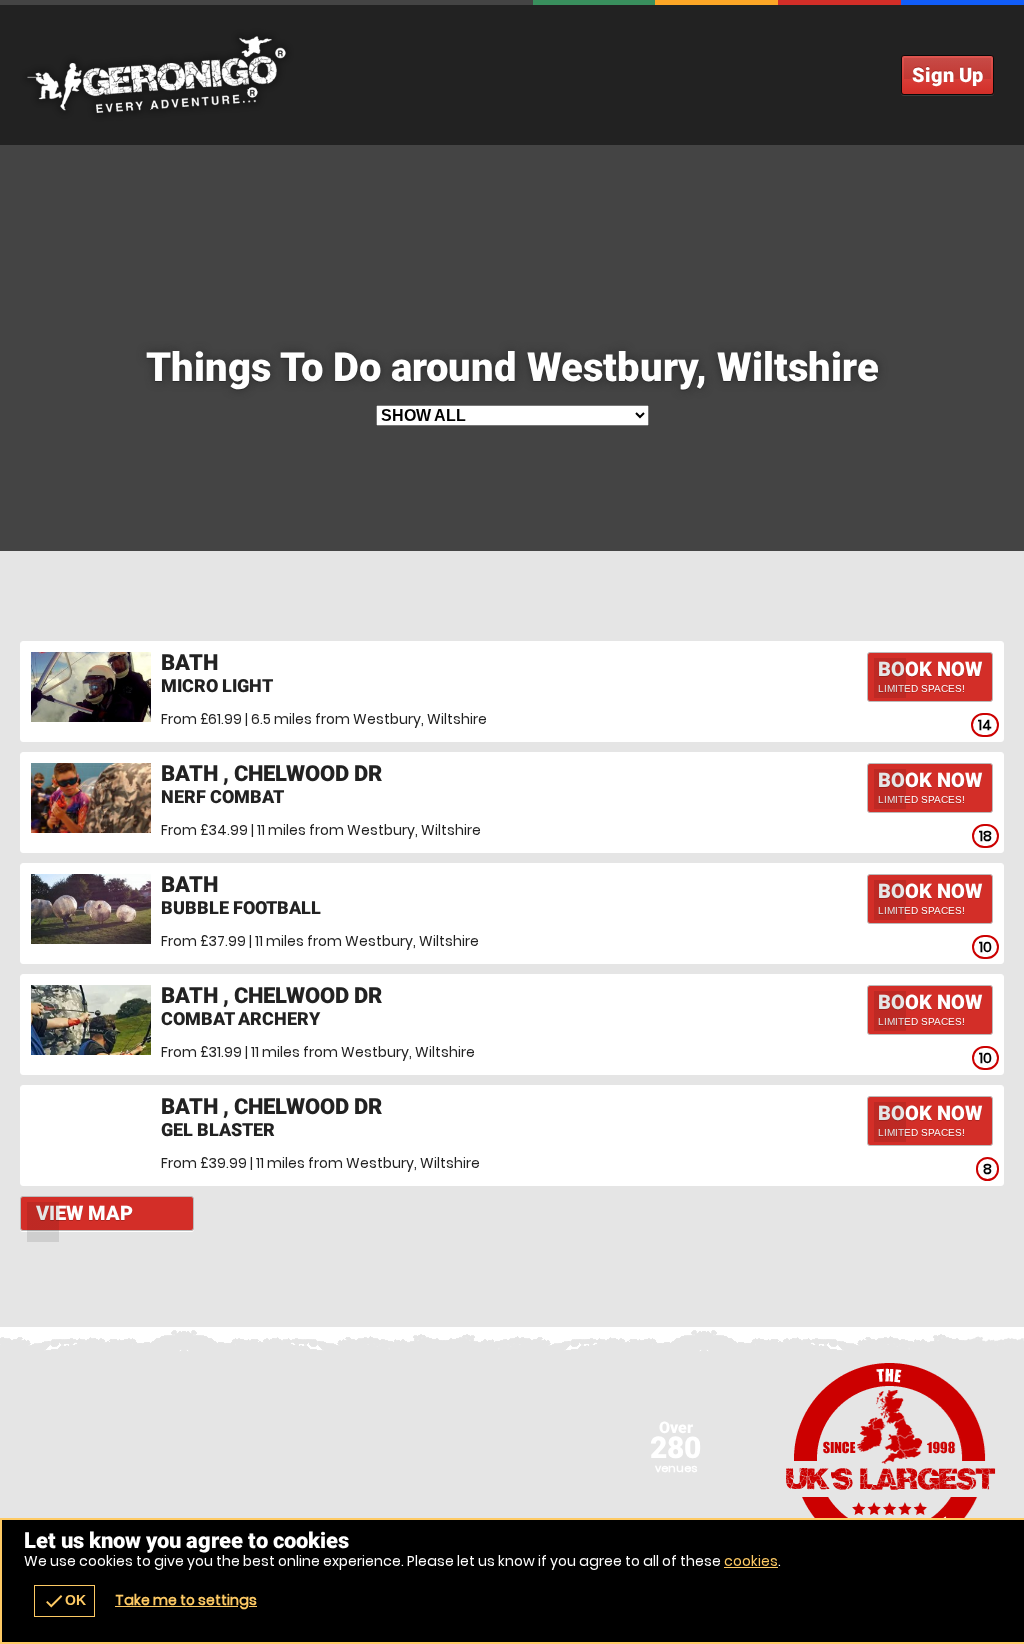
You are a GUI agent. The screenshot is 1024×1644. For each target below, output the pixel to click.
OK (64, 1601)
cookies (751, 1561)
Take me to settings (186, 1600)
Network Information (891, 1458)
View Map (84, 1213)
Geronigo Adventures (512, 75)
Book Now (930, 675)
